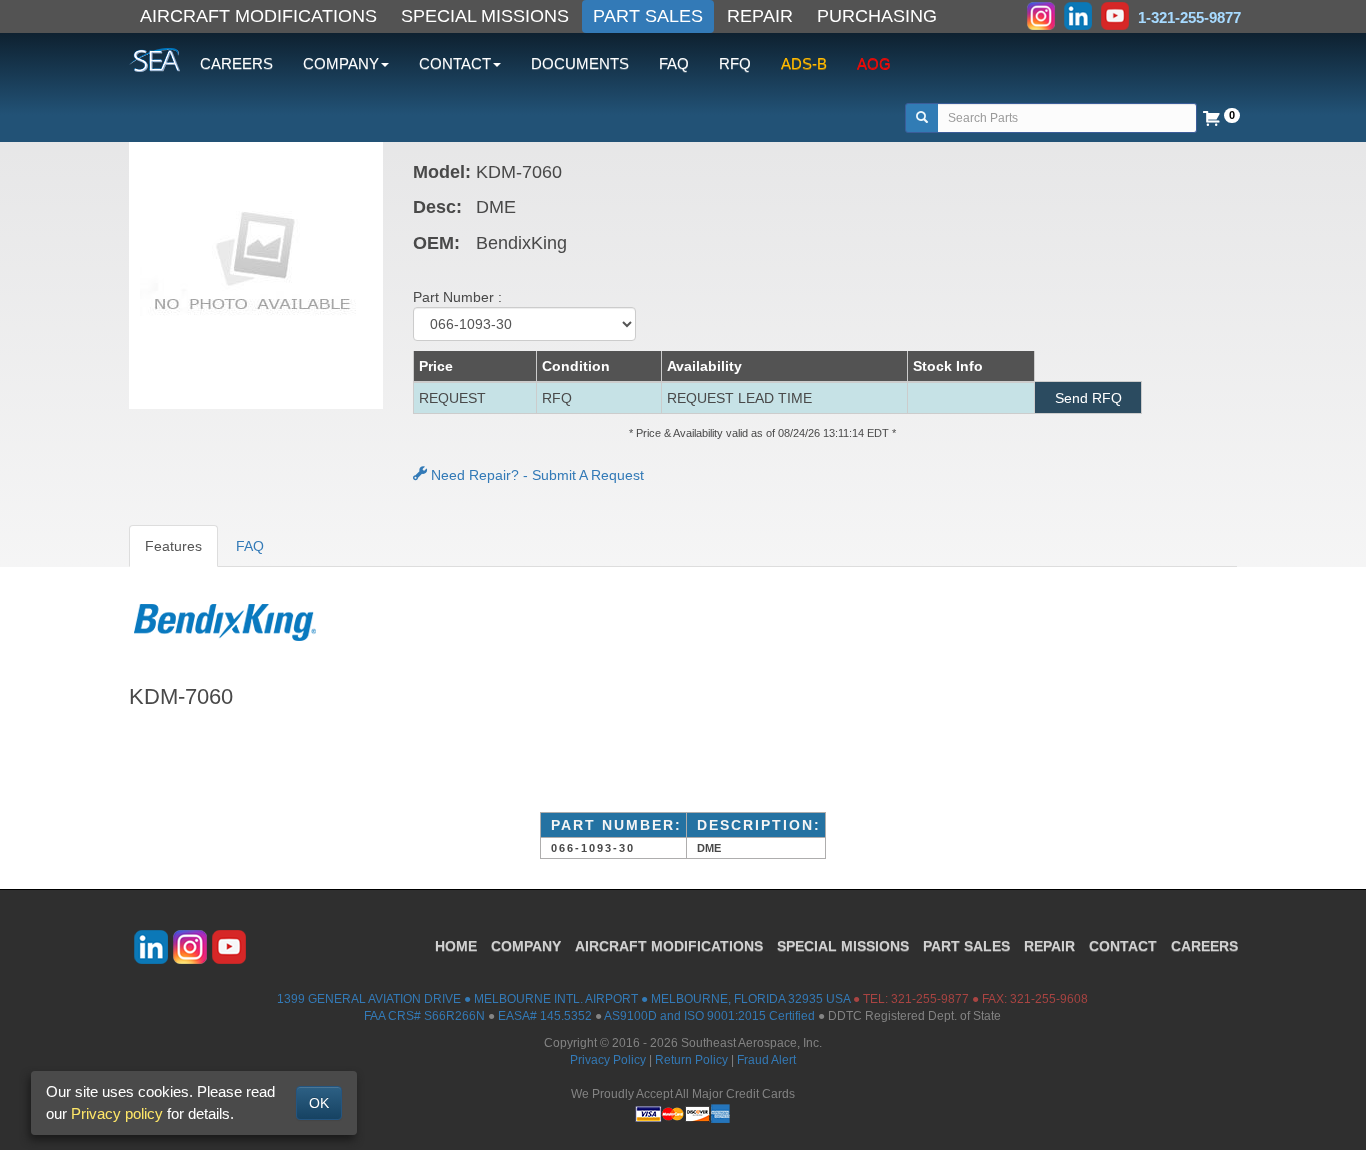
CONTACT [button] (455, 63)
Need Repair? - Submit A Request (535, 475)
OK (319, 1103)
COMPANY (526, 946)
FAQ (674, 63)
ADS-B (804, 63)
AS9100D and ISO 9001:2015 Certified (709, 1016)
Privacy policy (117, 1113)
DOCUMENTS (580, 63)
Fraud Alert (766, 1060)
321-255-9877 (930, 999)
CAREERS (236, 63)
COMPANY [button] (341, 63)
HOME (456, 946)
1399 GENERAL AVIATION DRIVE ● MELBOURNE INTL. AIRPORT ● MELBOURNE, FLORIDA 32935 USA (563, 999)
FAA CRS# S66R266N (424, 1016)
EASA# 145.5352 (545, 1016)
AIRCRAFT (669, 946)
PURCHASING (877, 16)
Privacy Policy (608, 1060)
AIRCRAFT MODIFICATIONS (258, 16)
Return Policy (691, 1060)
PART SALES (648, 16)
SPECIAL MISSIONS (485, 16)
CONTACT (1123, 946)
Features (173, 546)
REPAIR (760, 16)
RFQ (735, 63)
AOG (874, 63)
